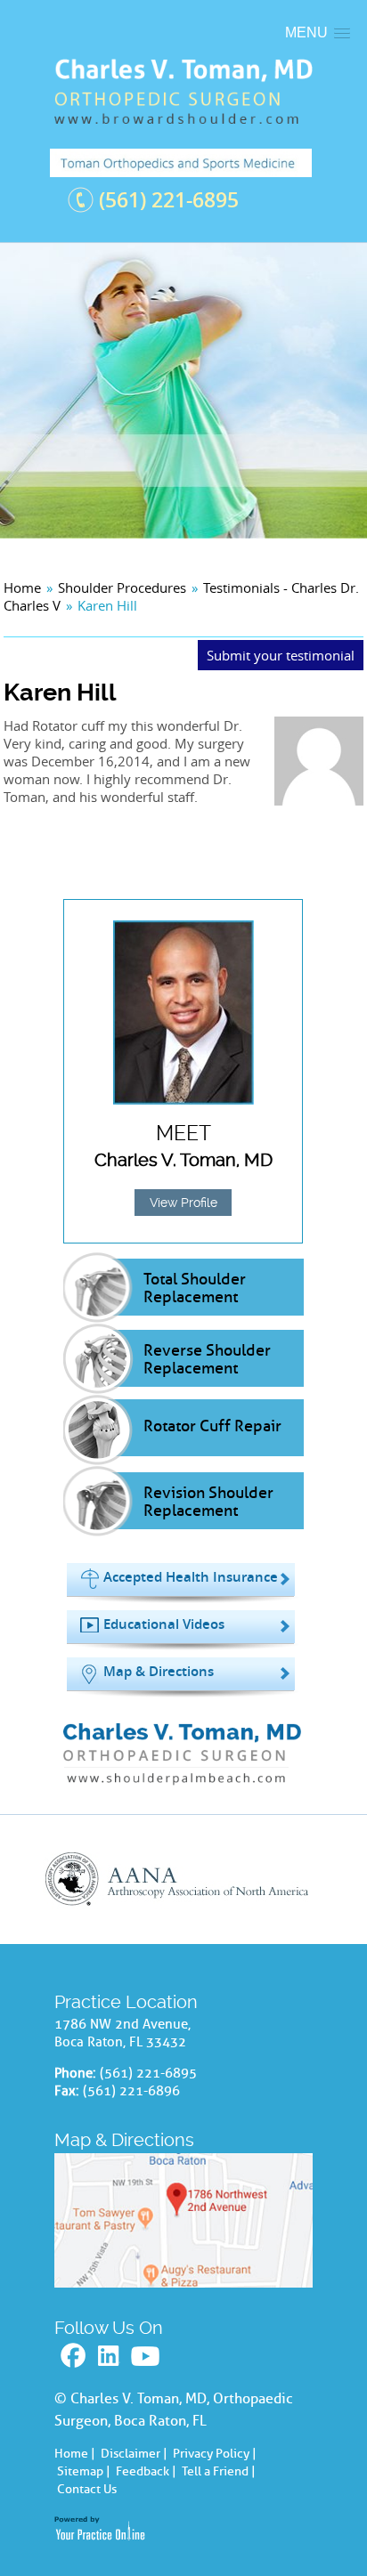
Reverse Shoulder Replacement (207, 1359)
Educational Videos (164, 1624)
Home (22, 587)
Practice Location (126, 2002)
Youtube (147, 2357)
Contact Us (87, 2489)
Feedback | (146, 2471)
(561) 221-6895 (169, 200)
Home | (75, 2454)
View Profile (183, 1203)
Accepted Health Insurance (191, 1577)
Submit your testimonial (281, 655)
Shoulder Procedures (122, 587)
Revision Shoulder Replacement (208, 1502)
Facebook (75, 2357)
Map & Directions (159, 1671)
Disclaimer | (134, 2454)
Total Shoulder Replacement (195, 1288)
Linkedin (110, 2357)
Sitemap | (84, 2471)
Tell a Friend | (219, 2471)
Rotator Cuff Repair (212, 1426)
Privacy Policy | (215, 2454)
